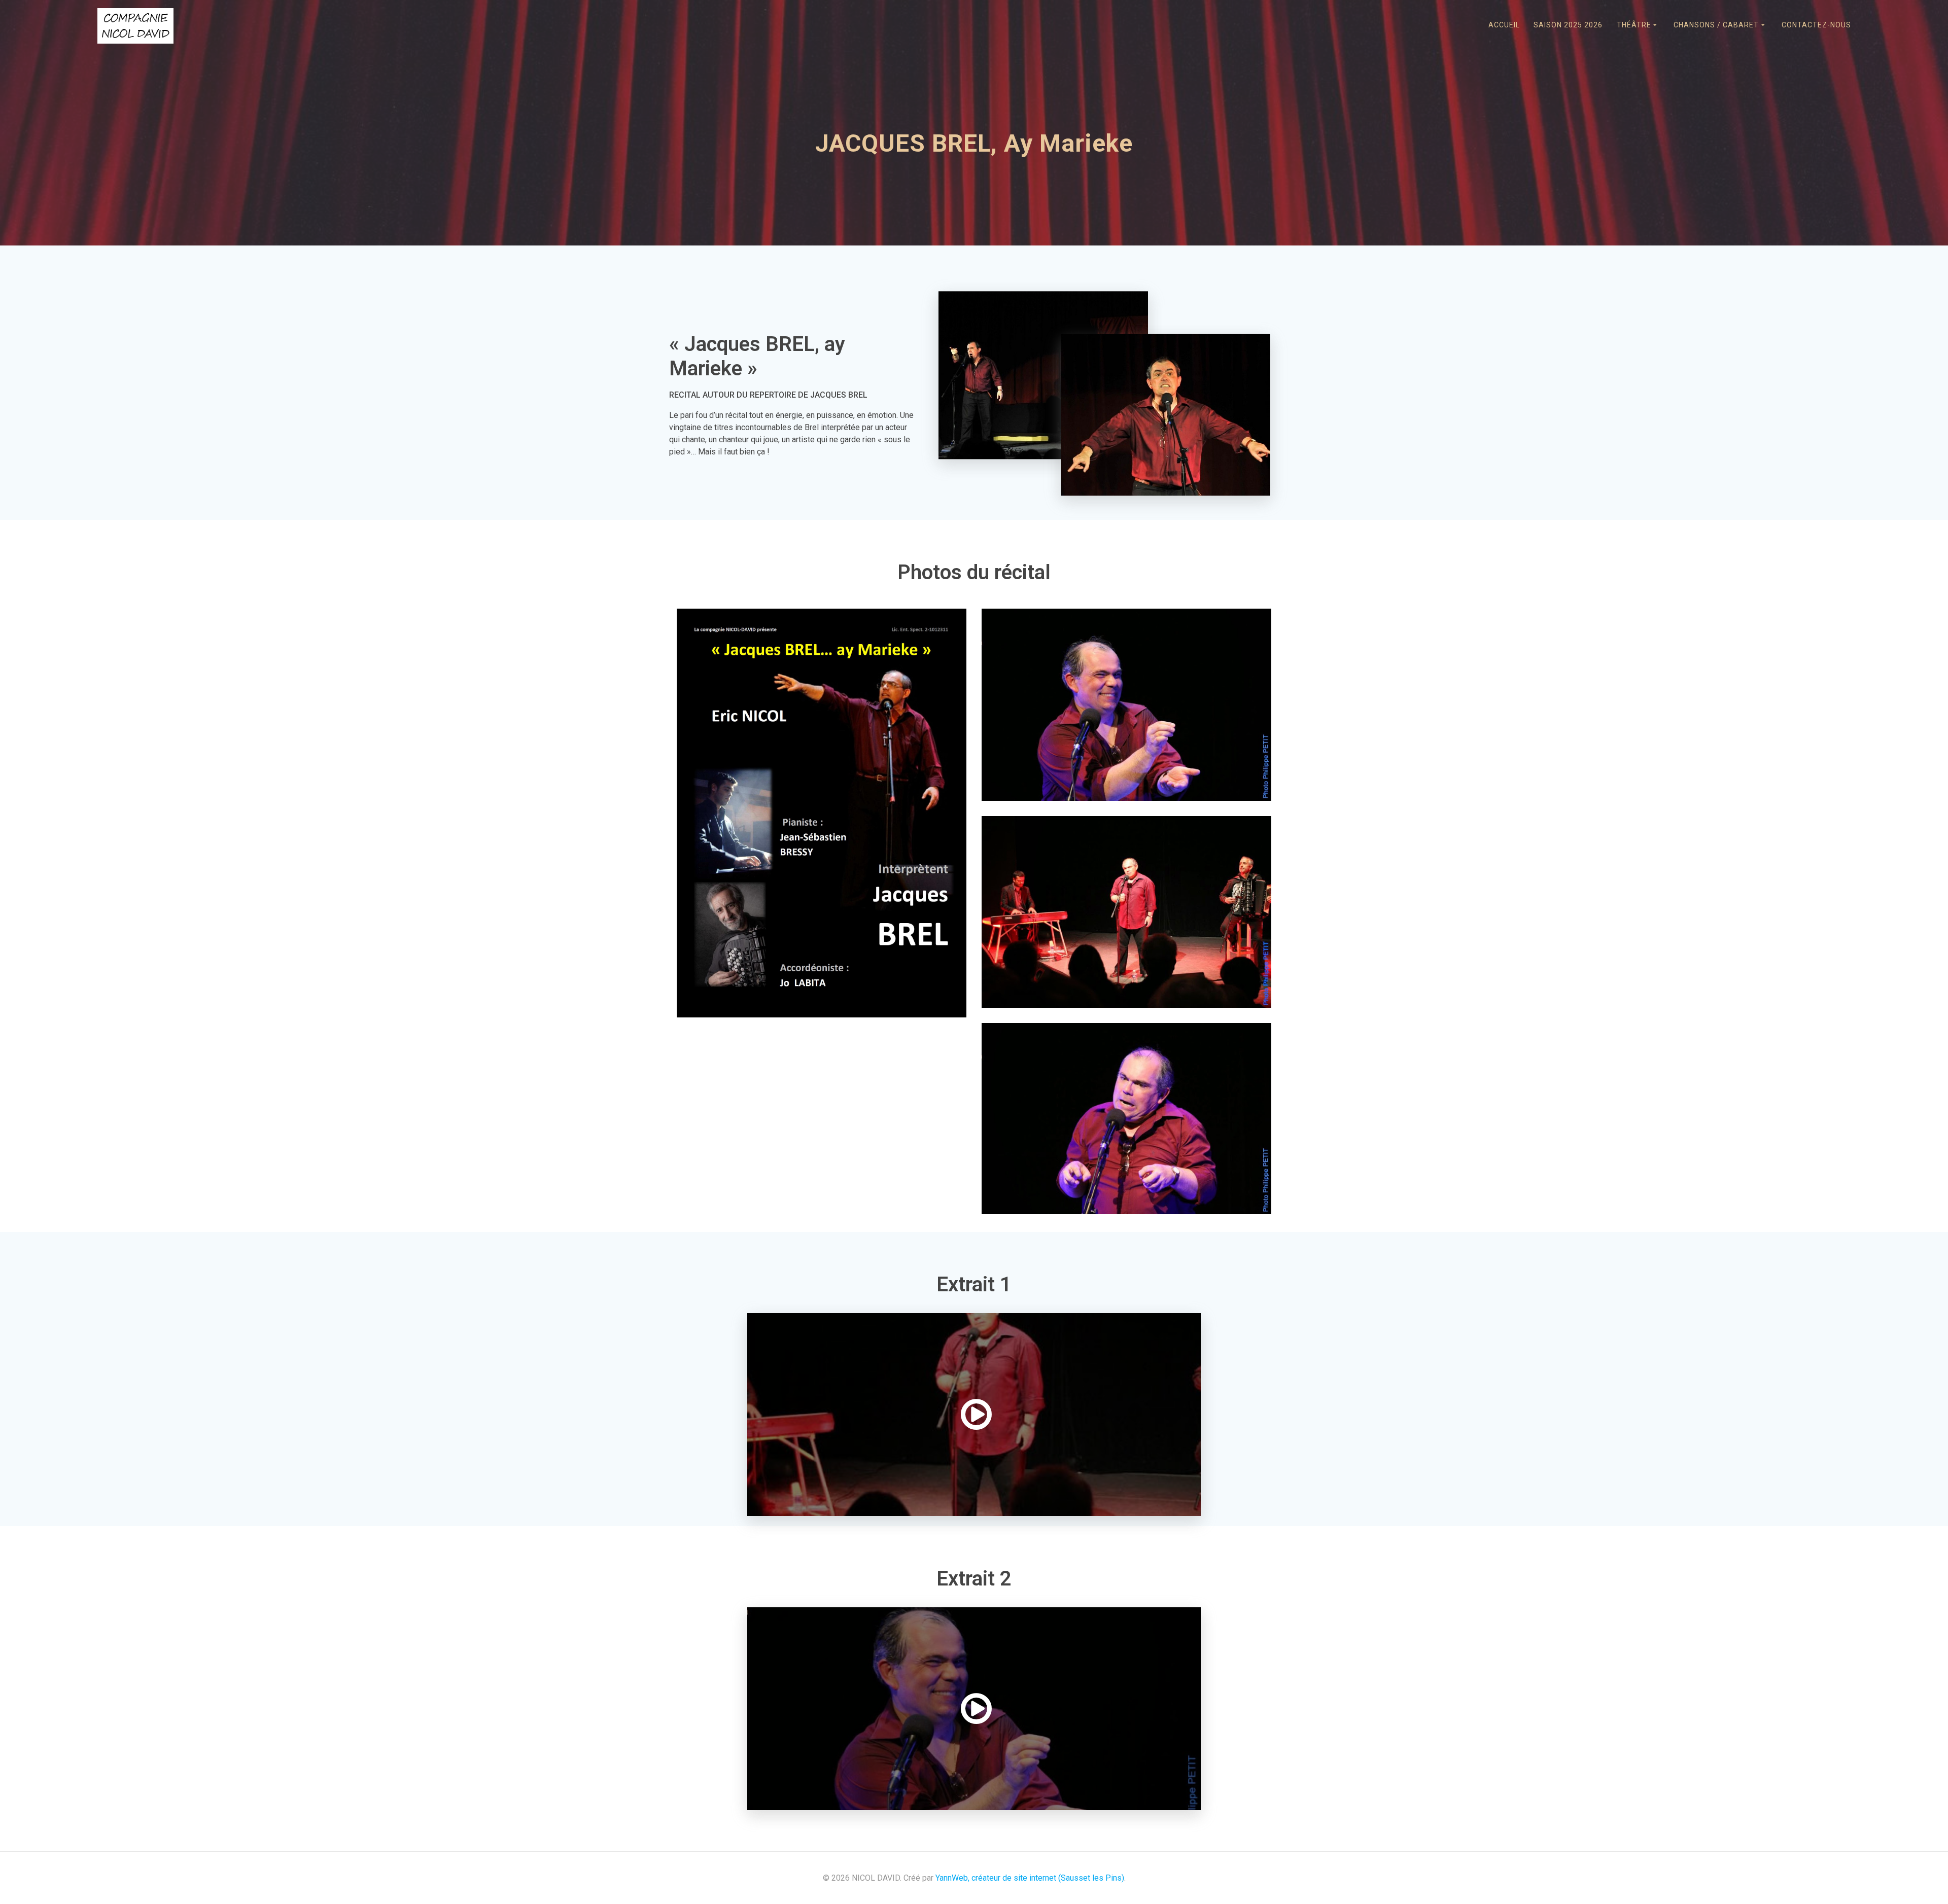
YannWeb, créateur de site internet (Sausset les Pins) (1030, 1878)
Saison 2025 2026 (1568, 25)
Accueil (1504, 25)
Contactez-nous (1816, 25)
